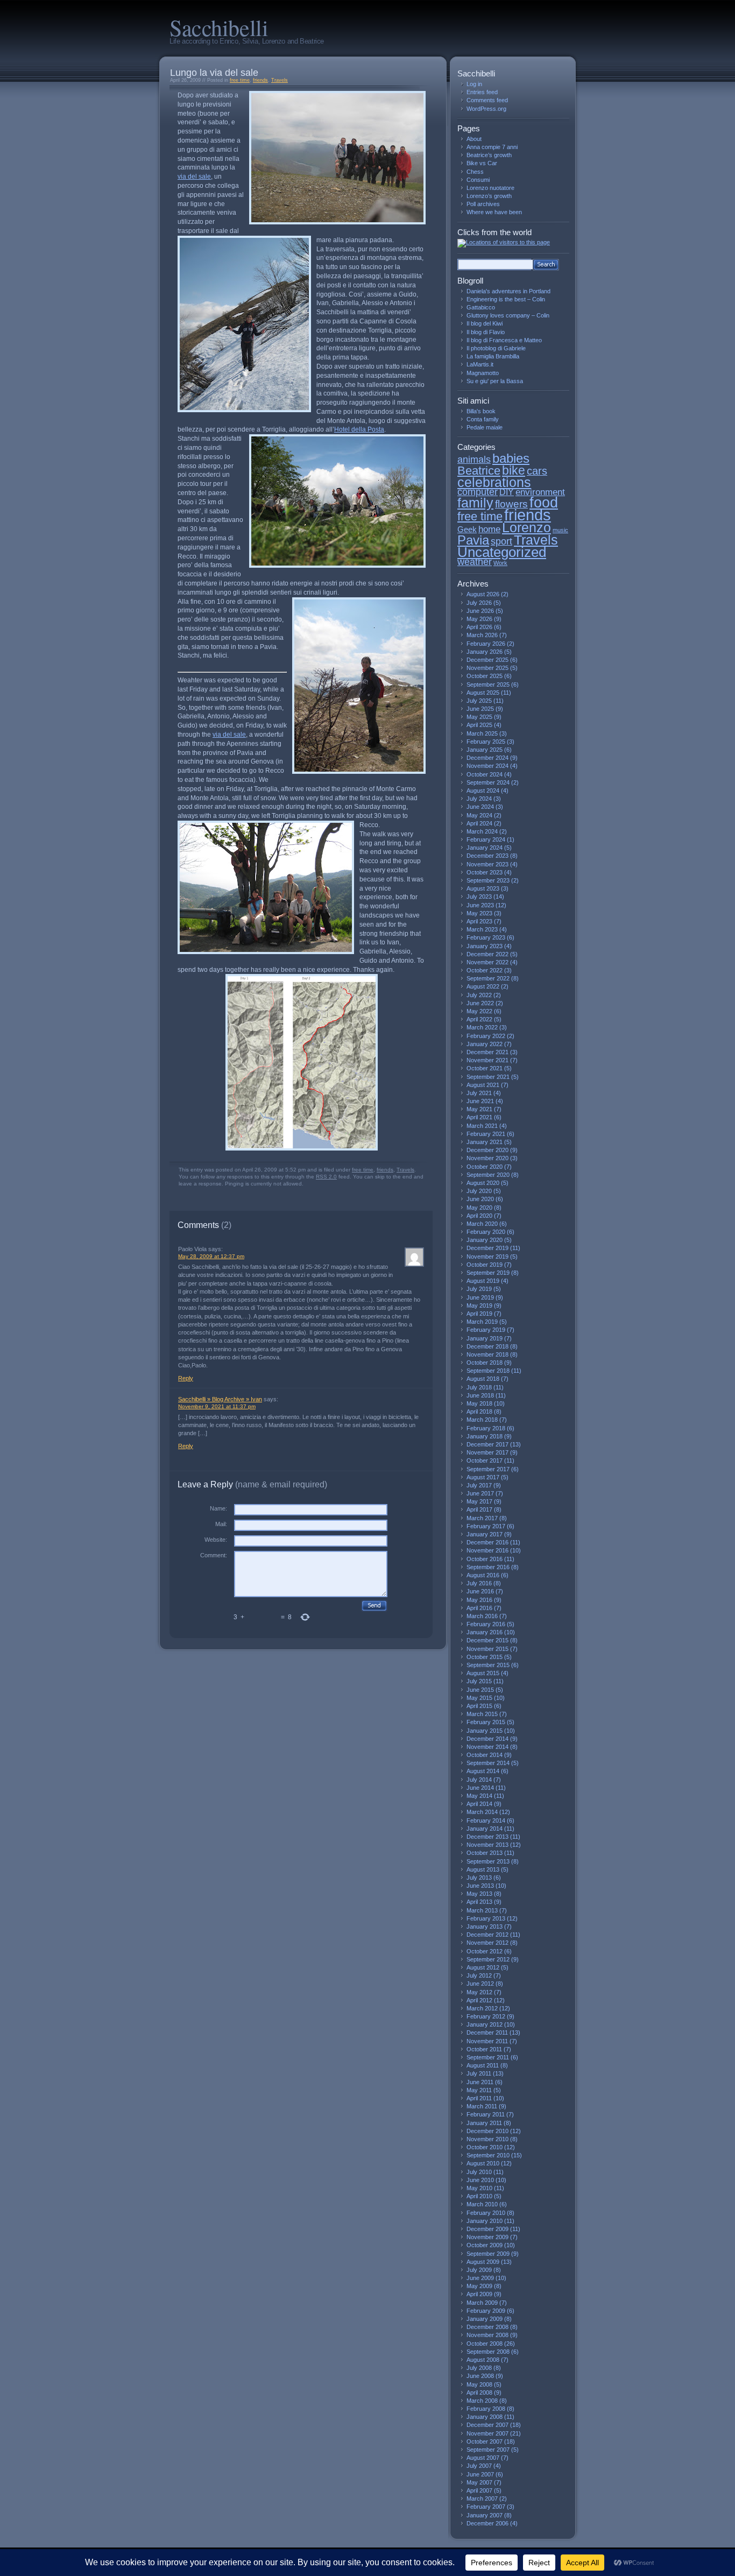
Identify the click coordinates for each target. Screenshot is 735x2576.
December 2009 (487, 2229)
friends (260, 80)
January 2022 (485, 1044)
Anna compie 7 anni (492, 147)
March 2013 (482, 1910)
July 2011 (479, 2073)
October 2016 (485, 1559)
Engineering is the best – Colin (506, 299)
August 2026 (483, 594)
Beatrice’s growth (489, 155)
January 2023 (485, 946)
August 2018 (483, 1379)
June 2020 (480, 1199)
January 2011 (484, 2123)
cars (537, 471)
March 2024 (482, 831)
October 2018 (485, 1363)
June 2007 (480, 2474)
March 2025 (482, 733)
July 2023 (479, 897)
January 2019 (485, 1338)
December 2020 (487, 1150)
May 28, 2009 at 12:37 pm (211, 1256)
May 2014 (479, 1796)
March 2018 (482, 1420)
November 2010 (487, 2139)
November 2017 (487, 1452)
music (560, 530)
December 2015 (487, 1640)
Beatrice (479, 471)
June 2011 (480, 2082)
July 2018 (479, 1387)
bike (514, 470)
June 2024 (480, 807)
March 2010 (482, 2204)
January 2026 (485, 652)
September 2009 (488, 2254)
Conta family (483, 419)
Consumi (478, 180)
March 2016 (482, 1616)
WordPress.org (486, 109)
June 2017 (480, 1493)
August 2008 (483, 2360)
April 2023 (479, 921)
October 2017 (485, 1460)
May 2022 (479, 1011)
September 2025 (488, 684)
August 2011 (483, 2065)
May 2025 (479, 717)
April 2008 (479, 2392)
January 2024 (485, 848)
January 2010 (485, 2221)
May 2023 (479, 913)
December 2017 (487, 1444)
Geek (467, 530)
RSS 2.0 (326, 1177)
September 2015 (488, 1665)
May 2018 (479, 1403)
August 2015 (483, 1673)
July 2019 (479, 1289)
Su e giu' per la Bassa (495, 381)
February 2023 (486, 937)
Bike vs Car (482, 163)
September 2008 (488, 2352)
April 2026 (479, 627)
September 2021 (488, 1077)
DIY (507, 492)
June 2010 (480, 2180)
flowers (511, 504)
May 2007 (479, 2482)
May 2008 (479, 2384)
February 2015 (486, 1722)
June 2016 (480, 1591)
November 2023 (487, 864)
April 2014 (479, 1804)
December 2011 (487, 2032)
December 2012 (487, 1935)
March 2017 (482, 1518)
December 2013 (487, 1837)
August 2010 (483, 2163)
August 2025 (483, 693)
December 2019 (487, 1248)
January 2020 (485, 1240)
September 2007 (488, 2450)
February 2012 (486, 2016)
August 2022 (483, 986)
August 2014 (483, 1771)
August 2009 (483, 2262)
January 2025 (485, 750)
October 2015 (485, 1657)
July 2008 (479, 2368)
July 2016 (479, 1583)
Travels (280, 80)
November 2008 (487, 2335)
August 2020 (483, 1183)
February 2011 (486, 2114)
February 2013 (486, 1918)
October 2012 (485, 1951)
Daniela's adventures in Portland (508, 291)
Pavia (473, 540)
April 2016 (479, 1608)
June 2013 (480, 1886)
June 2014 (480, 1788)
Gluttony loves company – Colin (508, 315)
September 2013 (488, 1861)
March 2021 (482, 1126)
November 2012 (487, 1943)
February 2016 (486, 1624)
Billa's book (481, 411)
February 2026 (486, 644)
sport (501, 541)
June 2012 (480, 1984)
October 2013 (485, 1853)
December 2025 (487, 660)
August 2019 (483, 1281)
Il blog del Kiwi (485, 323)
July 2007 (479, 2466)
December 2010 (487, 2131)
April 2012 (479, 2000)
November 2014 (487, 1747)
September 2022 (488, 978)
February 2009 (486, 2311)
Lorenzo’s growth (489, 196)
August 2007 (483, 2458)
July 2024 (479, 799)
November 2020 (487, 1158)
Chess (475, 172)
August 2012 (483, 1967)
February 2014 (486, 1820)
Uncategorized (502, 552)
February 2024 (486, 839)
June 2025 (480, 709)
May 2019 (479, 1305)
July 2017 (479, 1485)
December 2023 (487, 856)
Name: (218, 1508)
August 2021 (483, 1085)
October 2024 (485, 774)
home (489, 529)
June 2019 (480, 1297)
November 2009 (487, 2237)
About (474, 139)
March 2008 (482, 2401)
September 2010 (488, 2155)
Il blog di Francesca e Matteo (504, 340)
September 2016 (488, 1567)
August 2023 (483, 888)
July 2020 (479, 1191)
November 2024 (487, 766)
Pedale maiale (485, 427)
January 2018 (485, 1436)
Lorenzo (526, 528)
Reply (186, 1378)
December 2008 (487, 2327)
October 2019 (485, 1265)
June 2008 (480, 2376)
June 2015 (480, 1690)
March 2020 (482, 1224)
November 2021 (487, 1060)
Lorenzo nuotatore (490, 188)
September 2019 (488, 1273)
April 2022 (479, 1019)
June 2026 (480, 611)
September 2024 (488, 782)
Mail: (221, 1524)
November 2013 (487, 1845)
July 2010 (479, 2172)
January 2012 (485, 2024)
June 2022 (480, 1003)
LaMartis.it (480, 364)
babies (511, 458)
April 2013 (479, 1902)
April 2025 (479, 725)
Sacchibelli (219, 27)
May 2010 (479, 2188)
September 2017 (488, 1469)
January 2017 (485, 1534)
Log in (474, 84)
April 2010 (479, 2196)
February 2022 (486, 1036)
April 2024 (479, 823)
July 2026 (479, 603)
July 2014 (479, 1780)
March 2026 (482, 635)
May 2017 (479, 1501)
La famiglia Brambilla (493, 356)
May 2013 (479, 1894)
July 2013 (479, 1878)
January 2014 (485, 1829)
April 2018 (479, 1411)
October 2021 (485, 1068)
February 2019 (486, 1330)
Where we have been (494, 212)
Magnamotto (483, 373)
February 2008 (486, 2409)
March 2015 (482, 1714)
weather (475, 562)
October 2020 (485, 1167)
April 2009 (479, 2294)
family (475, 503)
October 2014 (485, 1755)
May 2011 (479, 2090)
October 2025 (485, 676)
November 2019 (487, 1257)
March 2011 (482, 2106)
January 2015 (485, 1731)
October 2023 (485, 872)
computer (478, 492)
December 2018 (487, 1346)
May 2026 (479, 619)
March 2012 (482, 2008)
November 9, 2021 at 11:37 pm (217, 1406)
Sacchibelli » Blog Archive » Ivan (220, 1399)
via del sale (194, 177)
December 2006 (487, 2523)
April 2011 (479, 2098)
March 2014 (482, 1812)
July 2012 (479, 1975)
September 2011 (488, 2057)
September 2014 (488, 1763)
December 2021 (487, 1052)
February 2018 (486, 1428)
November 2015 (487, 1649)
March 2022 (482, 1027)
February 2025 (486, 742)
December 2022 (487, 954)
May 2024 (479, 815)
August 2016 (483, 1575)
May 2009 (479, 2286)
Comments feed (487, 100)
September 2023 (488, 880)
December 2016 (487, 1542)
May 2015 (479, 1698)
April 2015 (479, 1706)
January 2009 (485, 2319)
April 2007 (479, 2490)
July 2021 (479, 1093)
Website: (216, 1540)
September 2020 (488, 1175)
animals (474, 460)
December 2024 (487, 758)
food (544, 502)
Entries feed (482, 92)
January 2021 (485, 1142)
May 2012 (479, 1992)
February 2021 (486, 1134)
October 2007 (485, 2441)
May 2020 (479, 1208)
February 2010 (486, 2213)
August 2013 (483, 1869)
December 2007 (487, 2425)
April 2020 (479, 1216)
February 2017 (486, 1526)
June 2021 (480, 1101)
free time (240, 80)
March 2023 (482, 929)
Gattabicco (481, 307)
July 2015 (479, 1681)
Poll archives (483, 204)
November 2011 (487, 2041)
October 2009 (485, 2245)
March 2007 (482, 2499)
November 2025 (487, 668)
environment (540, 492)
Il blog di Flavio (486, 332)
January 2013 (485, 1926)
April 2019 (479, 1314)
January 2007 (485, 2515)
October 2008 (485, 2344)
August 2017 (483, 1477)
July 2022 (479, 995)
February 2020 (486, 1232)
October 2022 (485, 970)
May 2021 (479, 1109)
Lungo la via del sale (214, 73)
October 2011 (484, 2049)
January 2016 (485, 1632)
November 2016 (487, 1550)
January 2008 (485, 2417)
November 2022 (487, 962)
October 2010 (485, 2147)
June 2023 (480, 905)
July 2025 (479, 701)
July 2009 (479, 2270)
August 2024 (483, 791)
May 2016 (479, 1600)
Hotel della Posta (359, 429)
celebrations (494, 482)
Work (500, 563)
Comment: (214, 1555)
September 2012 (488, 1959)
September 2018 (488, 1371)
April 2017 (479, 1509)
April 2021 (479, 1117)
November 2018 (487, 1354)
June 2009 (480, 2278)
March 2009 (482, 2303)
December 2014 (487, 1739)
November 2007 (487, 2433)
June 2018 (480, 1395)
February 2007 (486, 2507)
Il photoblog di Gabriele (496, 348)
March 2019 (482, 1322)
